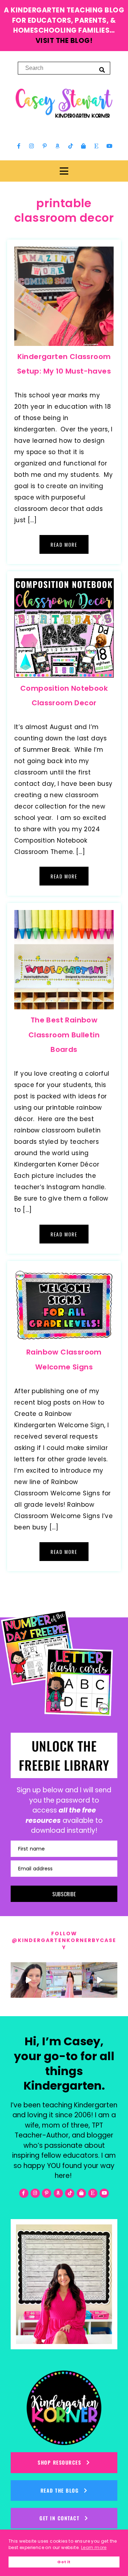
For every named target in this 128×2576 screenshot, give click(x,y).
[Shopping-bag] (84, 146)
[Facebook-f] (19, 146)
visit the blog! (64, 41)
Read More (64, 544)
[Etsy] (96, 146)
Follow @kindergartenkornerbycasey (64, 1940)
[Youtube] (109, 146)
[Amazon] (58, 146)
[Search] (102, 70)
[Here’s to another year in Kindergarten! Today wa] (28, 1980)
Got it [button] (64, 2562)
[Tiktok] (70, 146)
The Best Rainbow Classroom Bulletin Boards (64, 1035)
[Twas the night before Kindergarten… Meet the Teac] (64, 1980)
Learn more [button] (94, 2547)
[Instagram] (32, 146)
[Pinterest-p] (44, 146)
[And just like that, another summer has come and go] (100, 1980)
